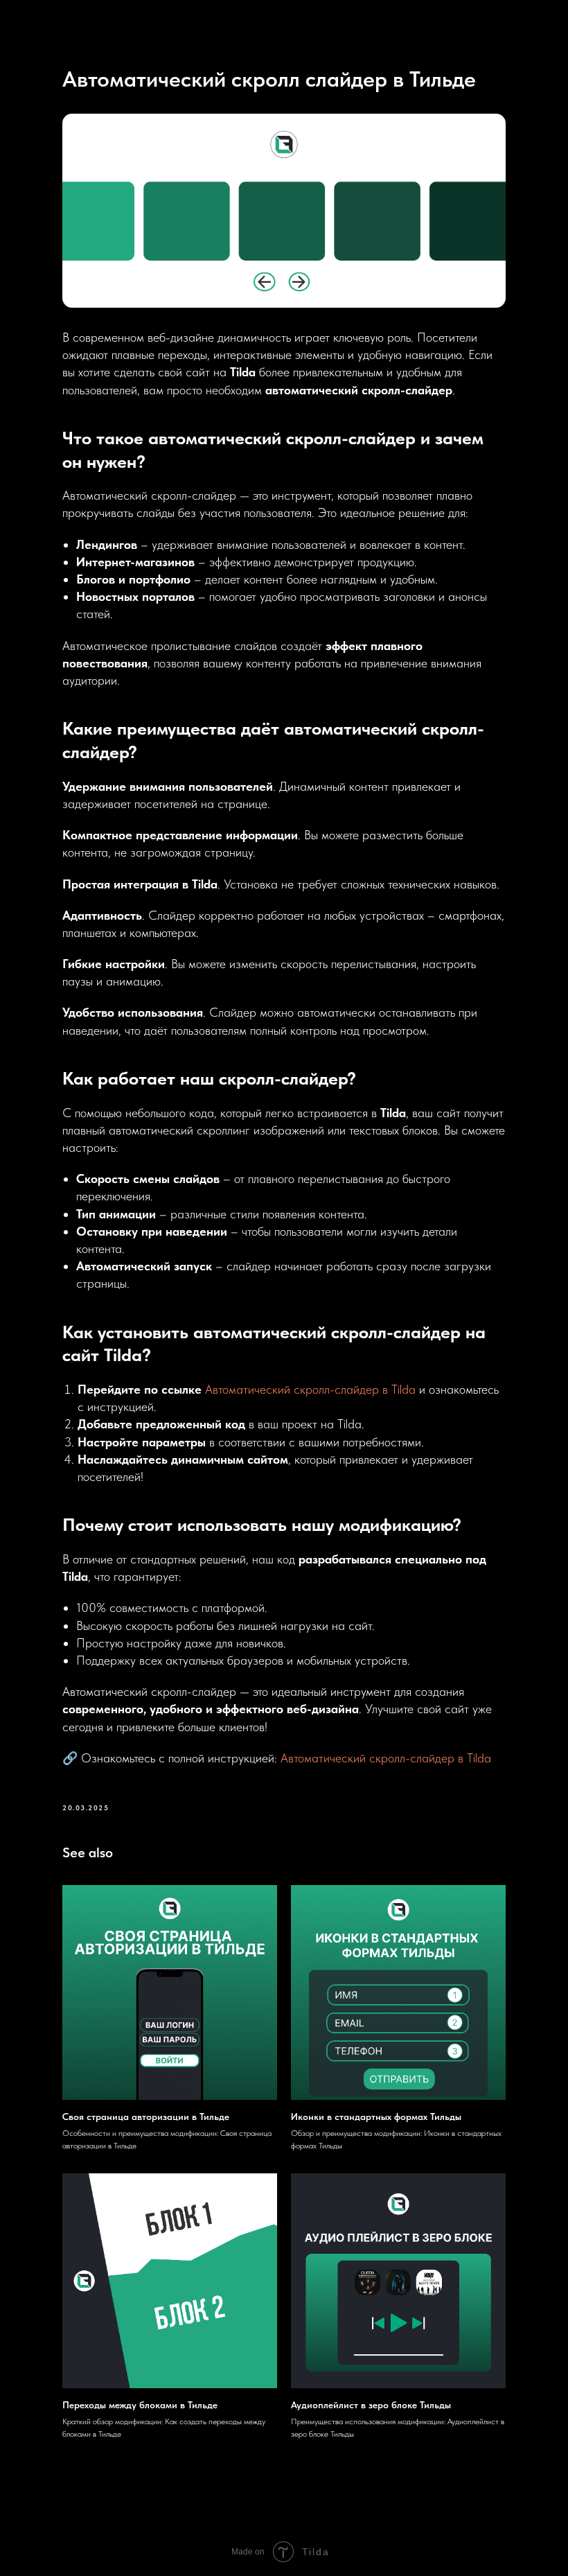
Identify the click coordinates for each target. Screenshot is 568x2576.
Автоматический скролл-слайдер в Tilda (310, 1389)
